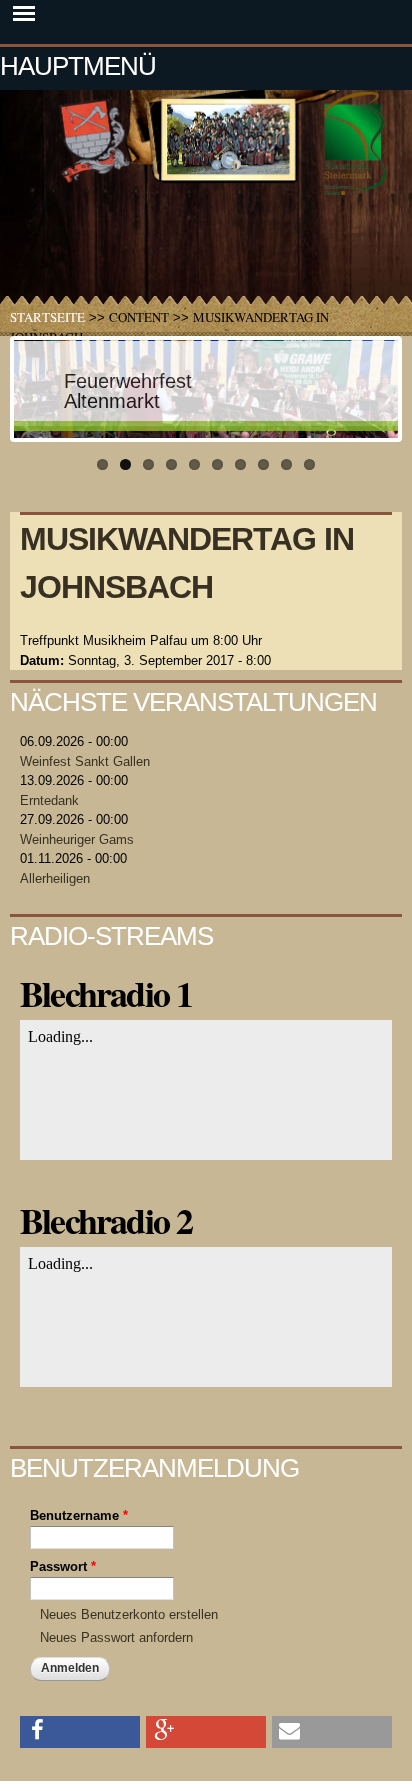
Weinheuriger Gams (77, 839)
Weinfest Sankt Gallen (85, 761)
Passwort (63, 1566)
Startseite (47, 317)
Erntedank (49, 800)
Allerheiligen (55, 878)
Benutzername (79, 1515)
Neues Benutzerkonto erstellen (129, 1614)
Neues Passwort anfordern (116, 1637)
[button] (80, 1730)
